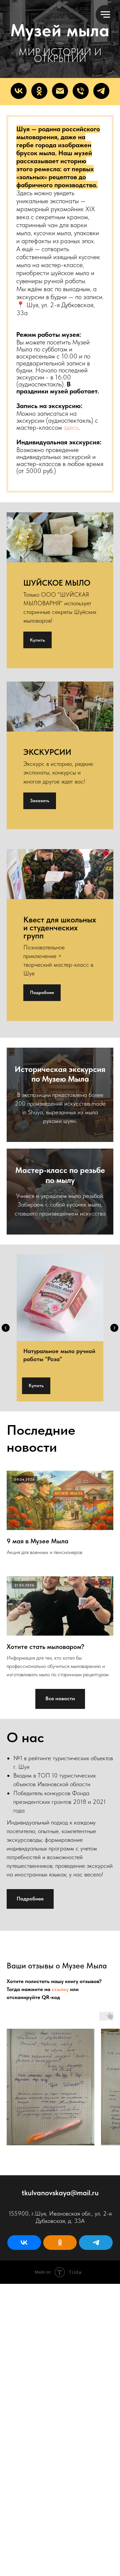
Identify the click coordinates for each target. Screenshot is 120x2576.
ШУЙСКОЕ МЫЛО (57, 1278)
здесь (71, 1122)
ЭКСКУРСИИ (47, 1447)
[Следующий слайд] (114, 2023)
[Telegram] (101, 786)
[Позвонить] (81, 786)
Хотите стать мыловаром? (45, 2341)
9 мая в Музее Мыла (37, 2236)
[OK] (39, 786)
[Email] (60, 786)
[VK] (19, 786)
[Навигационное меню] (105, 15)
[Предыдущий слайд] (6, 2023)
